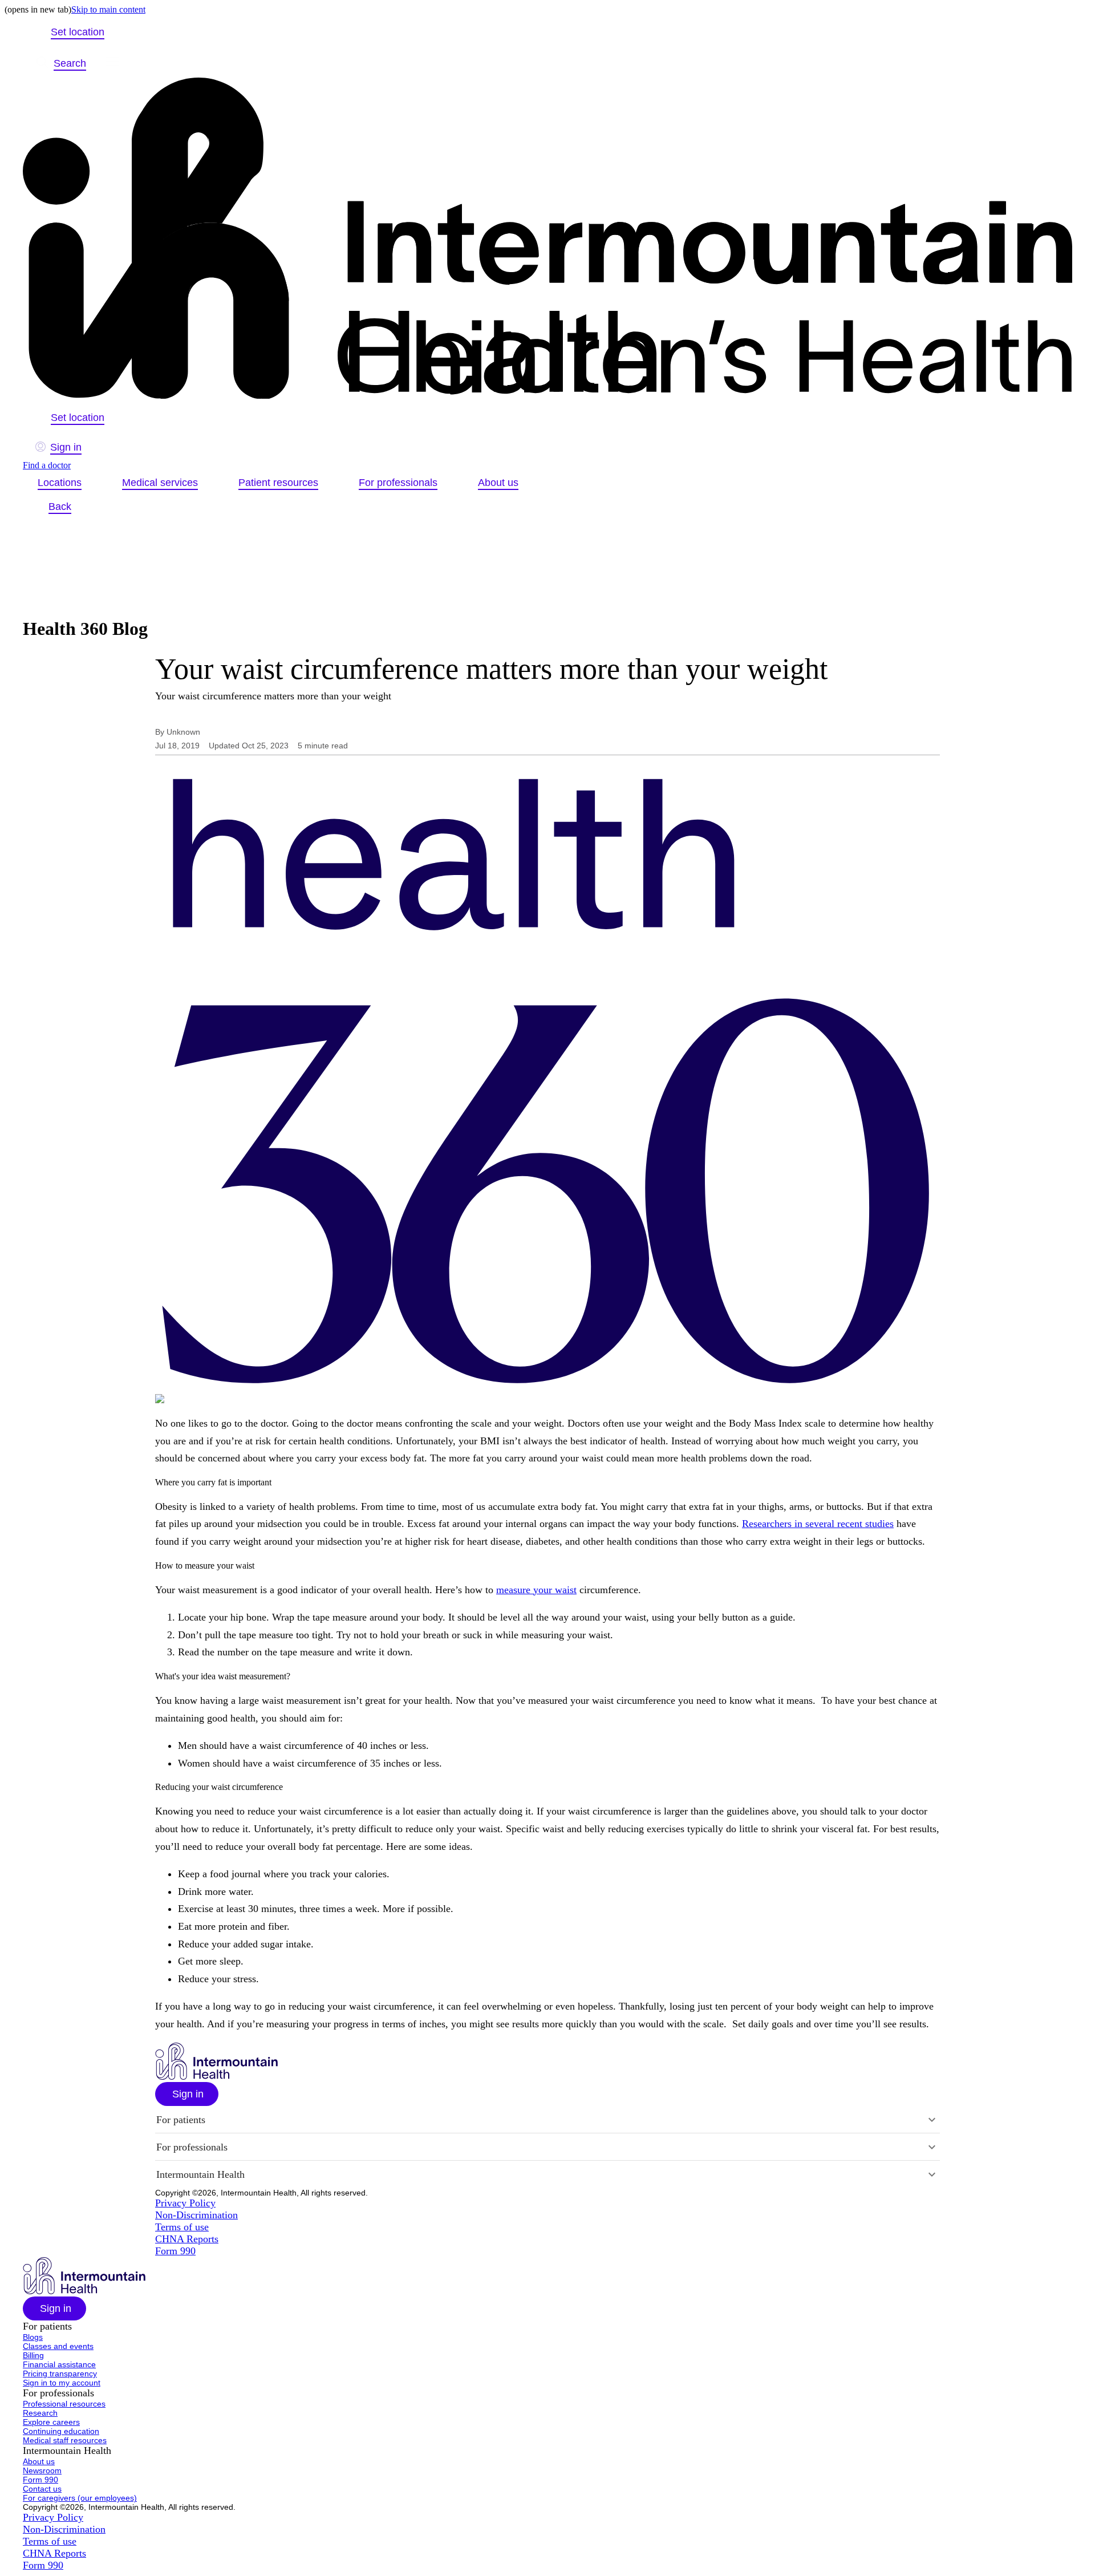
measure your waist (536, 1590)
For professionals (398, 483)
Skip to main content (108, 9)
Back (60, 507)
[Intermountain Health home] (547, 239)
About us (498, 483)
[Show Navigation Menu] (112, 63)
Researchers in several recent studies (818, 1524)
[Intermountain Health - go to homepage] (216, 2077)
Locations (60, 483)
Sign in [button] (66, 447)
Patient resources (278, 483)
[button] (187, 2094)
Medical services (160, 483)
